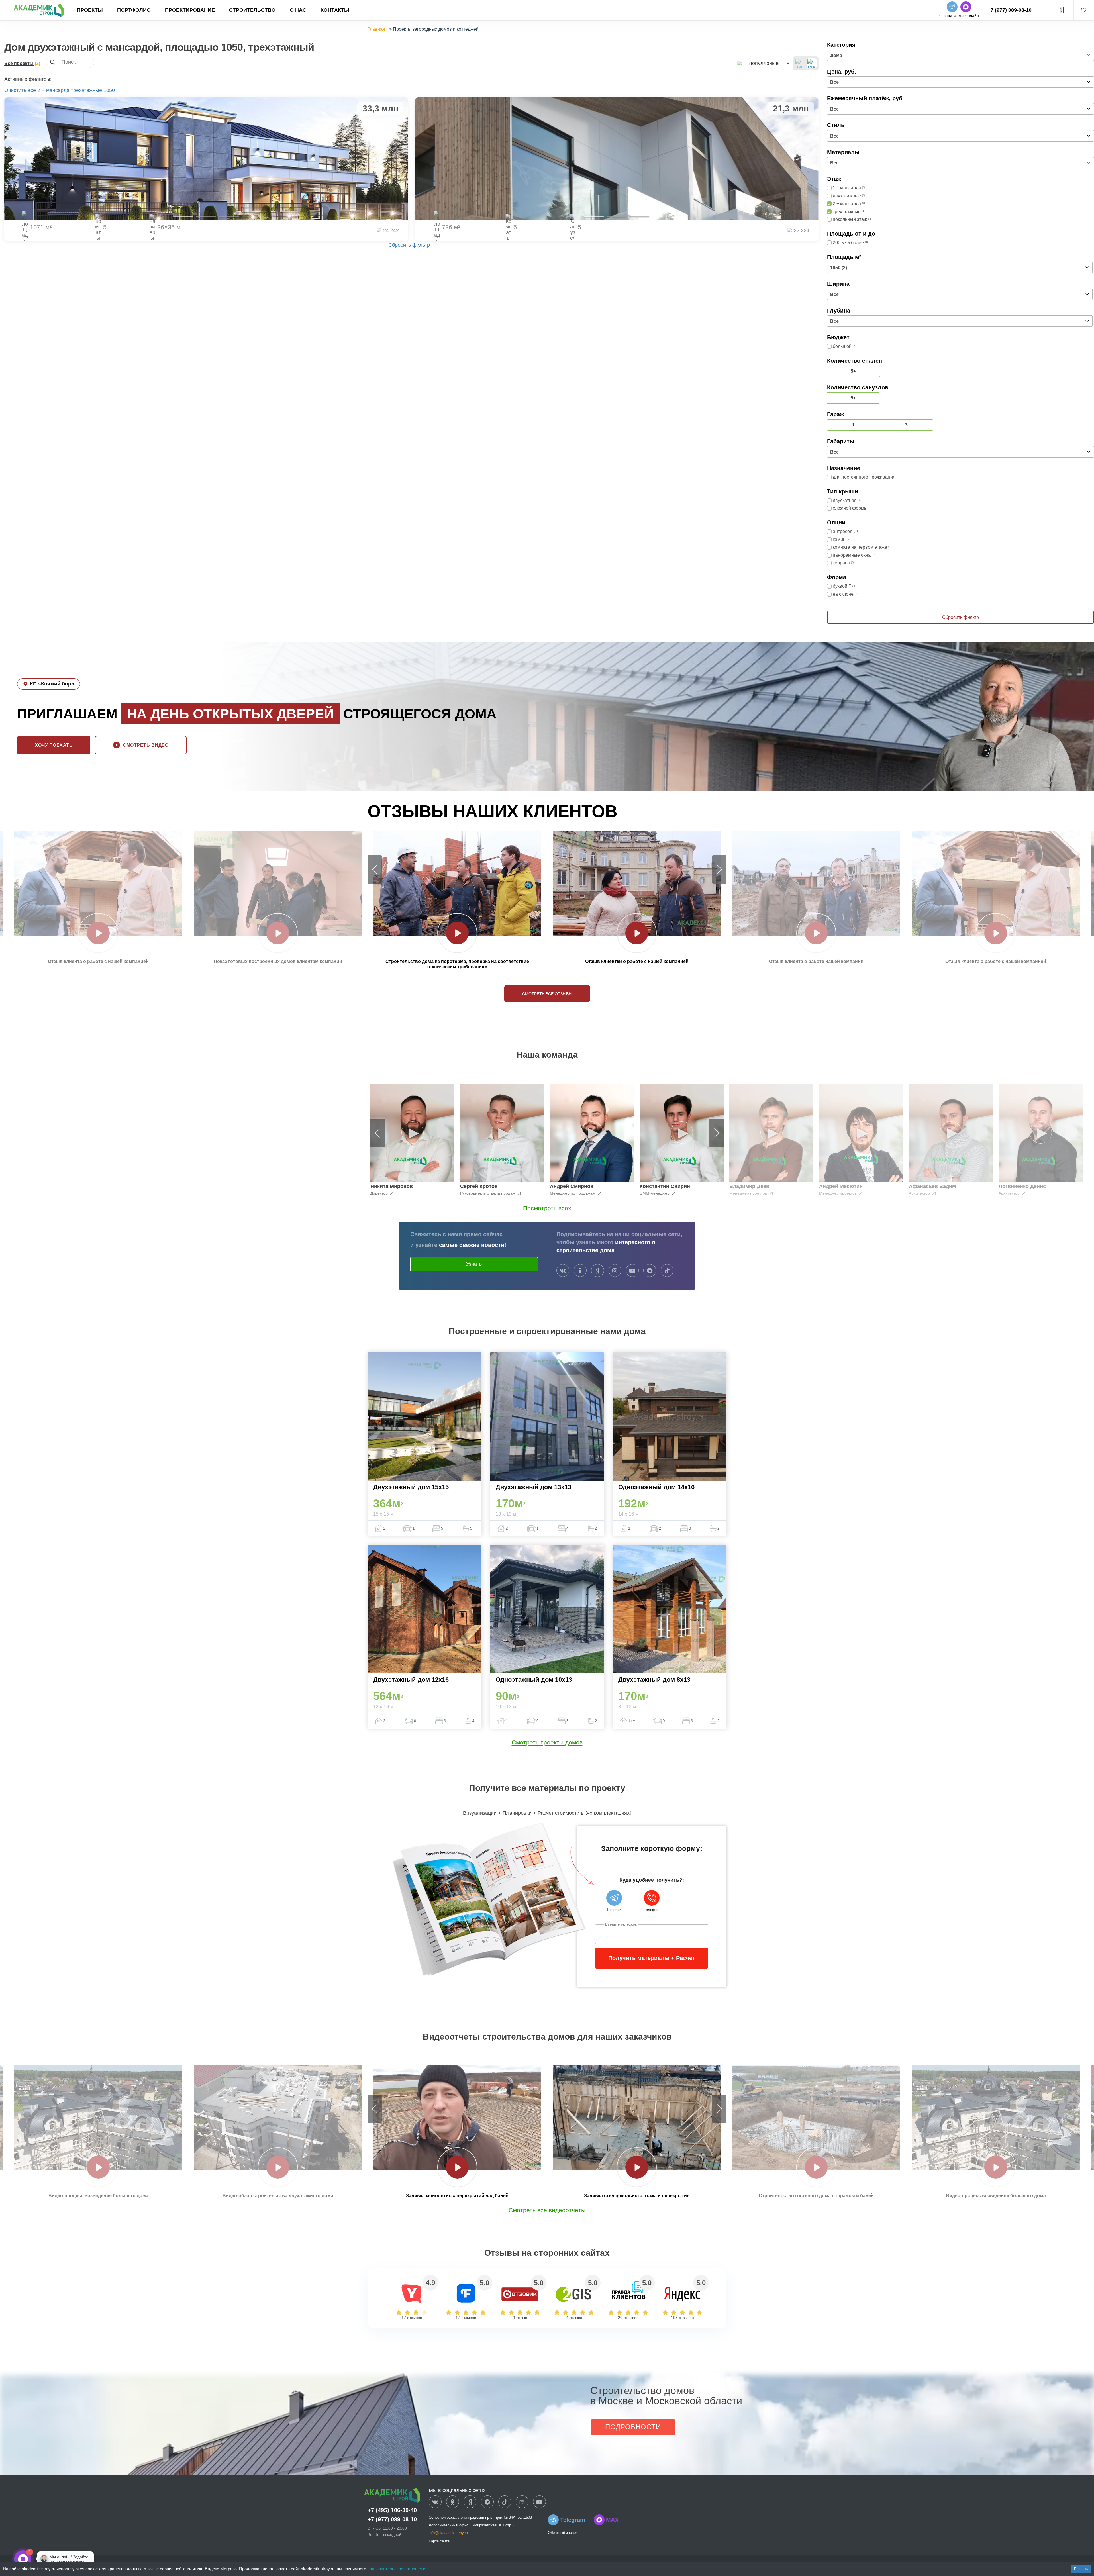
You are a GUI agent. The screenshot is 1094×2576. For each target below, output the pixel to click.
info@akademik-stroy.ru (448, 2533)
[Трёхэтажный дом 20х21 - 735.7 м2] (617, 159)
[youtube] (632, 1271)
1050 (109, 90)
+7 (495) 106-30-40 (392, 2510)
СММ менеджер (655, 1193)
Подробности (633, 2427)
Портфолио (134, 10)
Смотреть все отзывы (547, 994)
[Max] (41, 2559)
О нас (298, 10)
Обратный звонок (563, 2533)
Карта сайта (439, 2541)
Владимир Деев (749, 1186)
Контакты (335, 10)
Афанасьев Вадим (932, 1186)
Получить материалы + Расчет (652, 1958)
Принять (1081, 2569)
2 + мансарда (53, 90)
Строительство (252, 10)
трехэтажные (86, 90)
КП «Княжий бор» (52, 684)
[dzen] (470, 2502)
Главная (376, 29)
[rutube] (522, 2502)
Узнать (474, 1264)
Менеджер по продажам (573, 1193)
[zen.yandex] (598, 1271)
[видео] (98, 933)
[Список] (800, 63)
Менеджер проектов (749, 1193)
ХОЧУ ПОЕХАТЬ (54, 745)
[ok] (580, 1271)
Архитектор (920, 1193)
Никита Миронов (392, 1186)
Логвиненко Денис (1022, 1186)
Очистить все (20, 90)
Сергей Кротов (479, 1186)
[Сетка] (812, 63)
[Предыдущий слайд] (375, 869)
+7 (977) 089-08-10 (1010, 10)
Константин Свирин (665, 1186)
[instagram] (615, 1271)
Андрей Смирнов (572, 1186)
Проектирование (190, 10)
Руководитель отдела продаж (488, 1193)
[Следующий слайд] (719, 869)
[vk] (563, 1271)
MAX (612, 2520)
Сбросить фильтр (409, 245)
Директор (380, 1193)
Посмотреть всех (547, 1208)
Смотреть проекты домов (547, 1742)
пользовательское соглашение (398, 2569)
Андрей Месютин (841, 1186)
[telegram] (650, 1271)
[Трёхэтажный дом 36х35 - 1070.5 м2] (206, 159)
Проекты (90, 10)
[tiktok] (667, 1271)
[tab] (183, 216)
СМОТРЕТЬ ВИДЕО (146, 745)
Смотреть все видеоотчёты (547, 2210)
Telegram (573, 2520)
